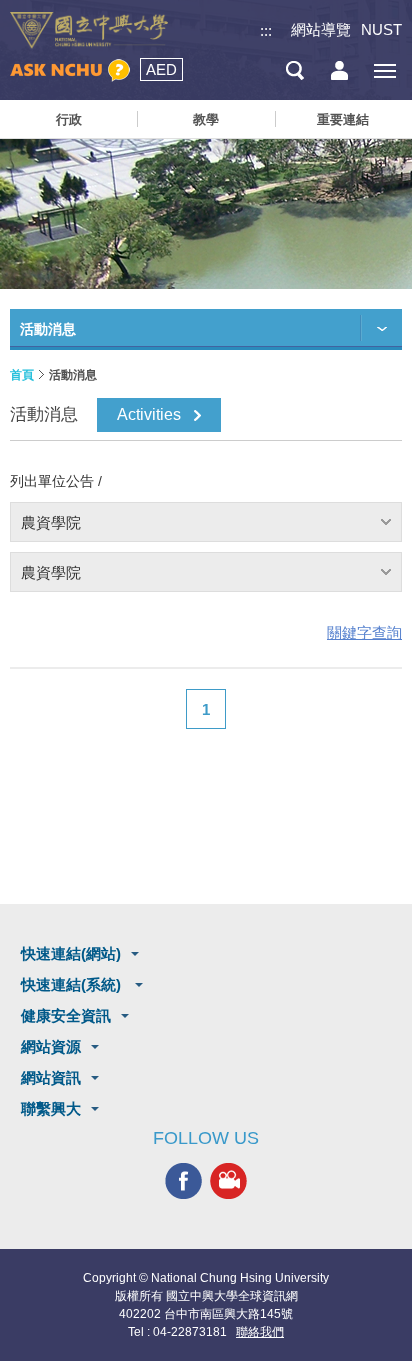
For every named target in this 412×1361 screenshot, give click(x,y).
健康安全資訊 (66, 1015)
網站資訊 (51, 1077)
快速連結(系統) (73, 984)
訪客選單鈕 (339, 70)
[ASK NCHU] (70, 70)
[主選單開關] (384, 70)
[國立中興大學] (89, 30)
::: (266, 30)
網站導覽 (321, 29)
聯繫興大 (51, 1108)
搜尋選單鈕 (294, 70)
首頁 (22, 375)
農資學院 (51, 522)
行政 (69, 119)
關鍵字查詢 (364, 632)
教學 (206, 119)
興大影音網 (228, 1180)
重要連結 (343, 119)
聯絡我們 (260, 1332)
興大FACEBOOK (183, 1180)
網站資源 (51, 1046)
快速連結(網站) (71, 953)
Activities (149, 414)
